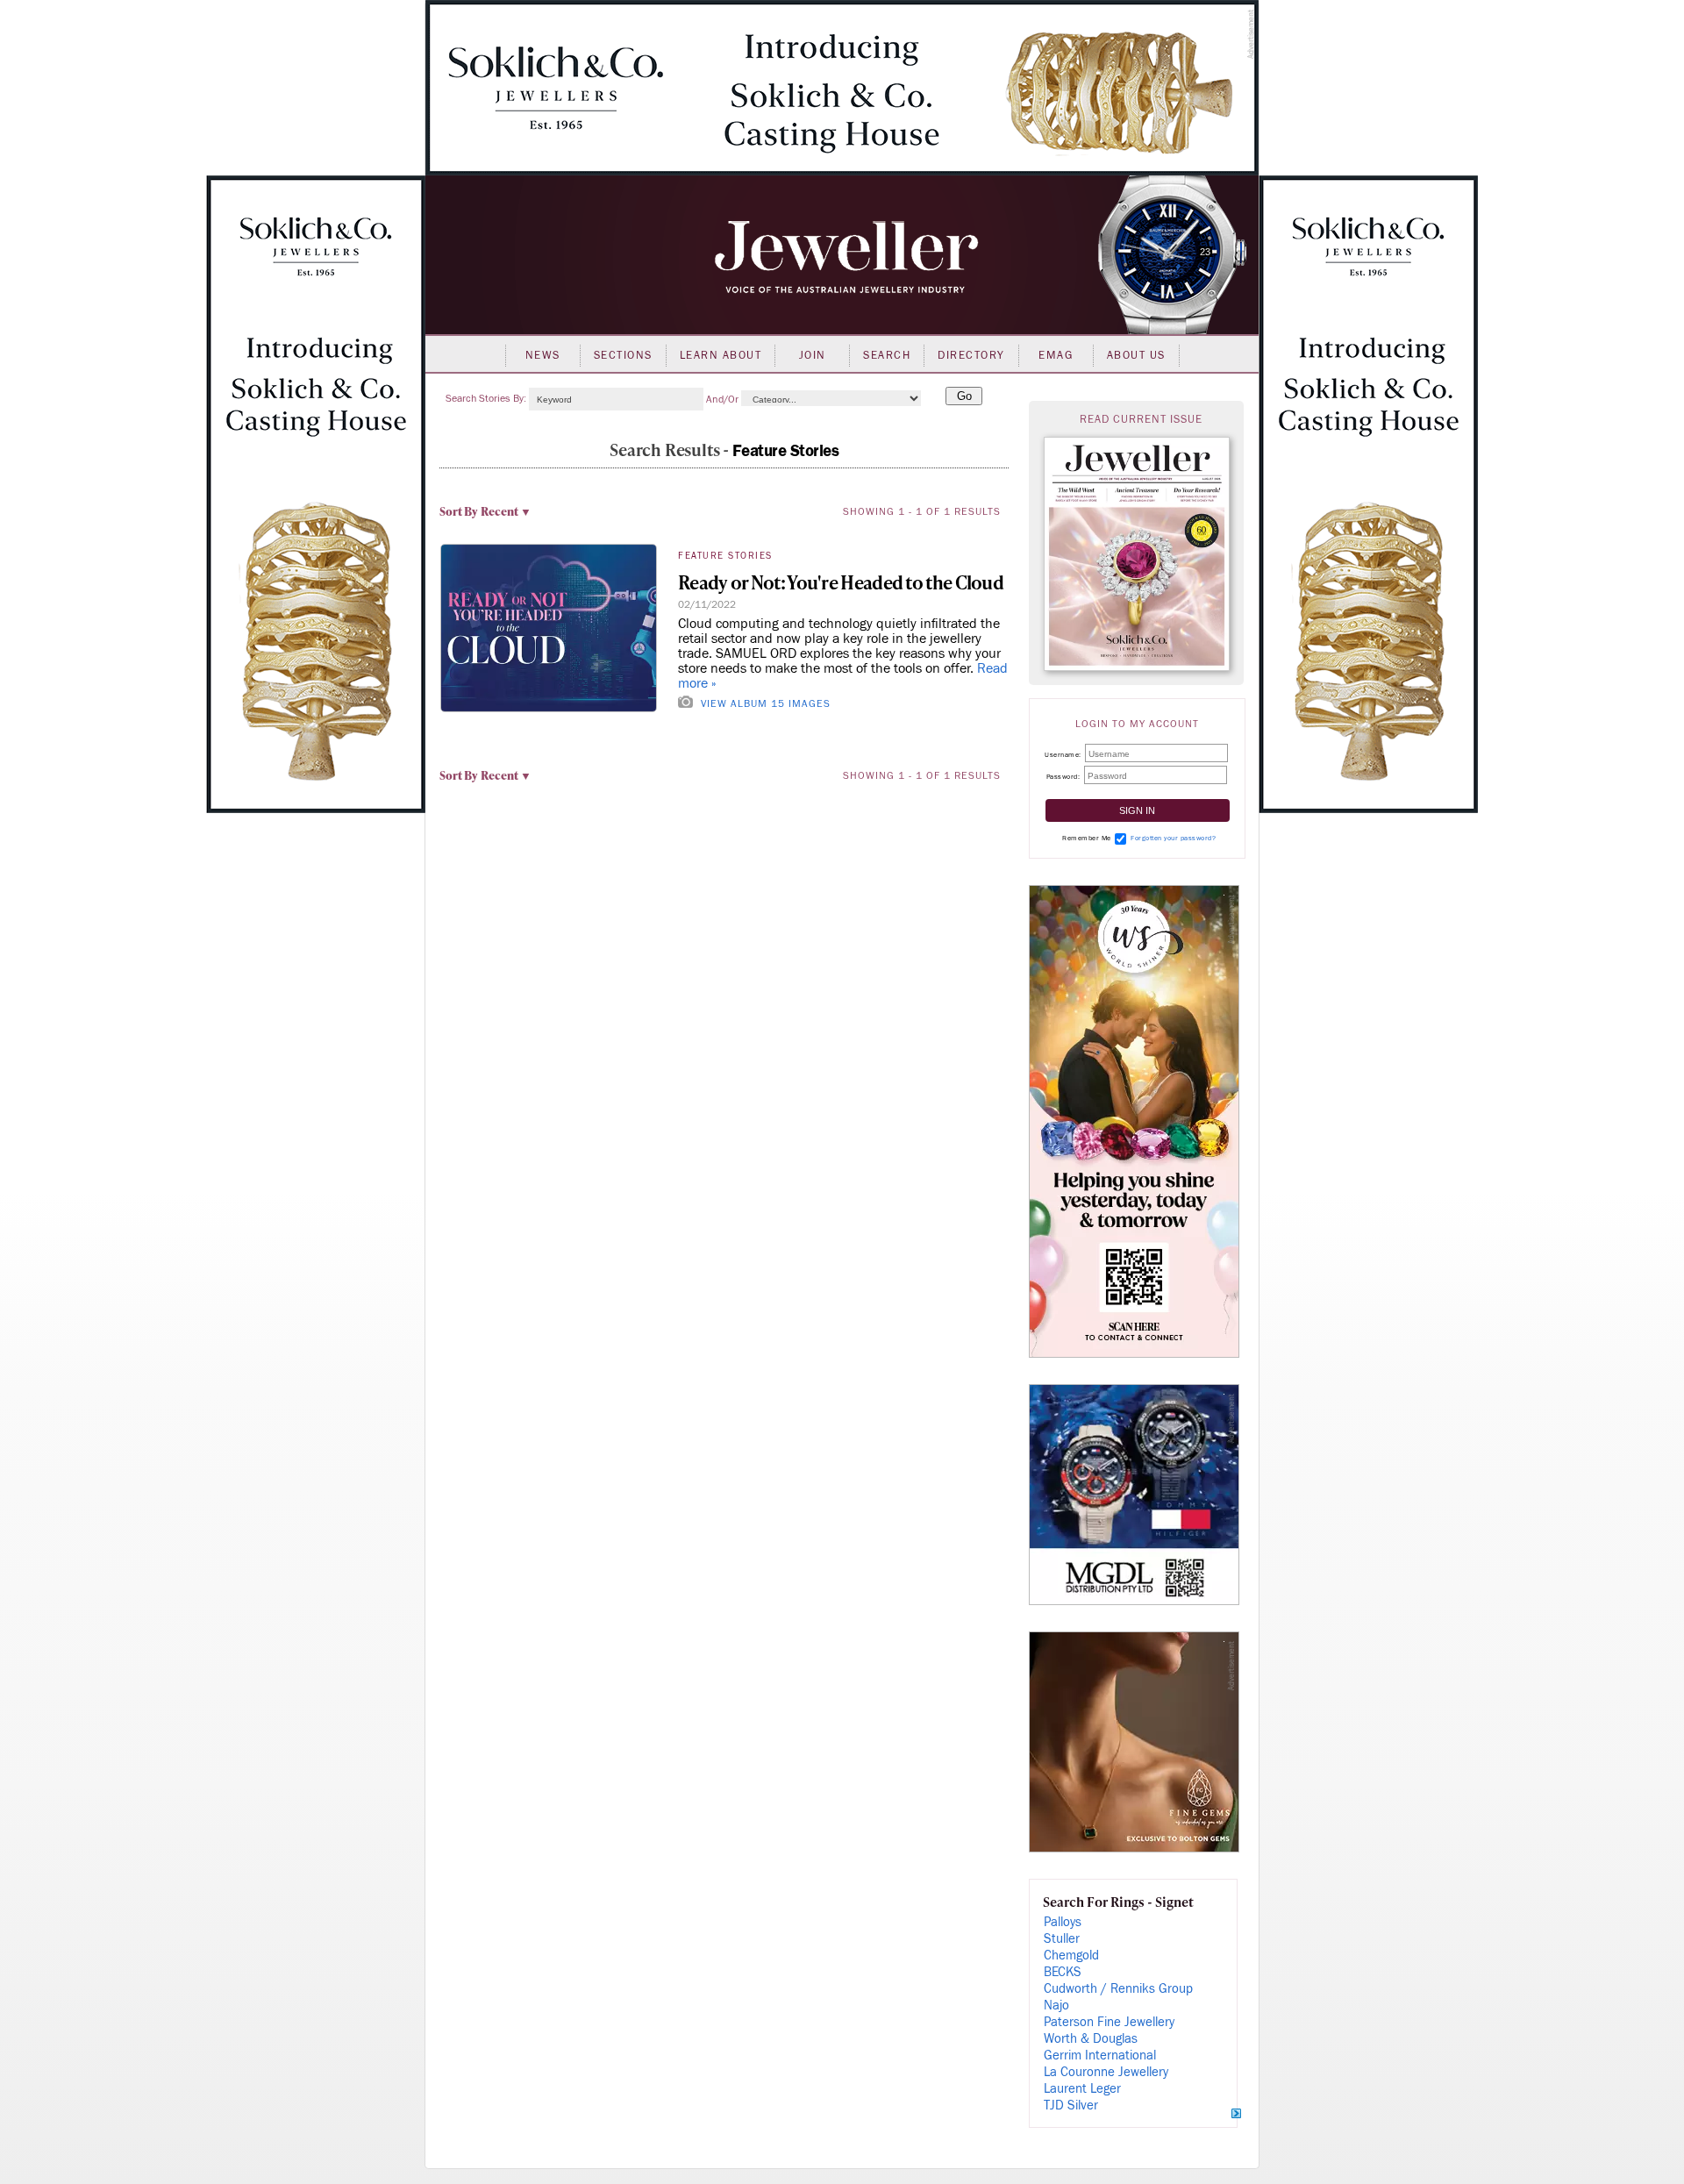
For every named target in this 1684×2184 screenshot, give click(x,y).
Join (813, 355)
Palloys (1063, 1922)
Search (887, 355)
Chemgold (1071, 1956)
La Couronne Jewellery (1106, 2072)
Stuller (1062, 1939)
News (543, 355)
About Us (1136, 355)
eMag (1056, 355)
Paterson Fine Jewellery (1109, 2022)
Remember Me (1087, 838)
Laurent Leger (1082, 2089)
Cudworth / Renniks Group (1118, 1989)
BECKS (1063, 1972)
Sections (623, 355)
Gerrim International (1100, 2056)
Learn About (721, 355)
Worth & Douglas (1091, 2039)
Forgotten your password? (1173, 838)
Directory (971, 355)
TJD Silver (1071, 2105)
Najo (1056, 2006)
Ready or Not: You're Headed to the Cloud (841, 582)
